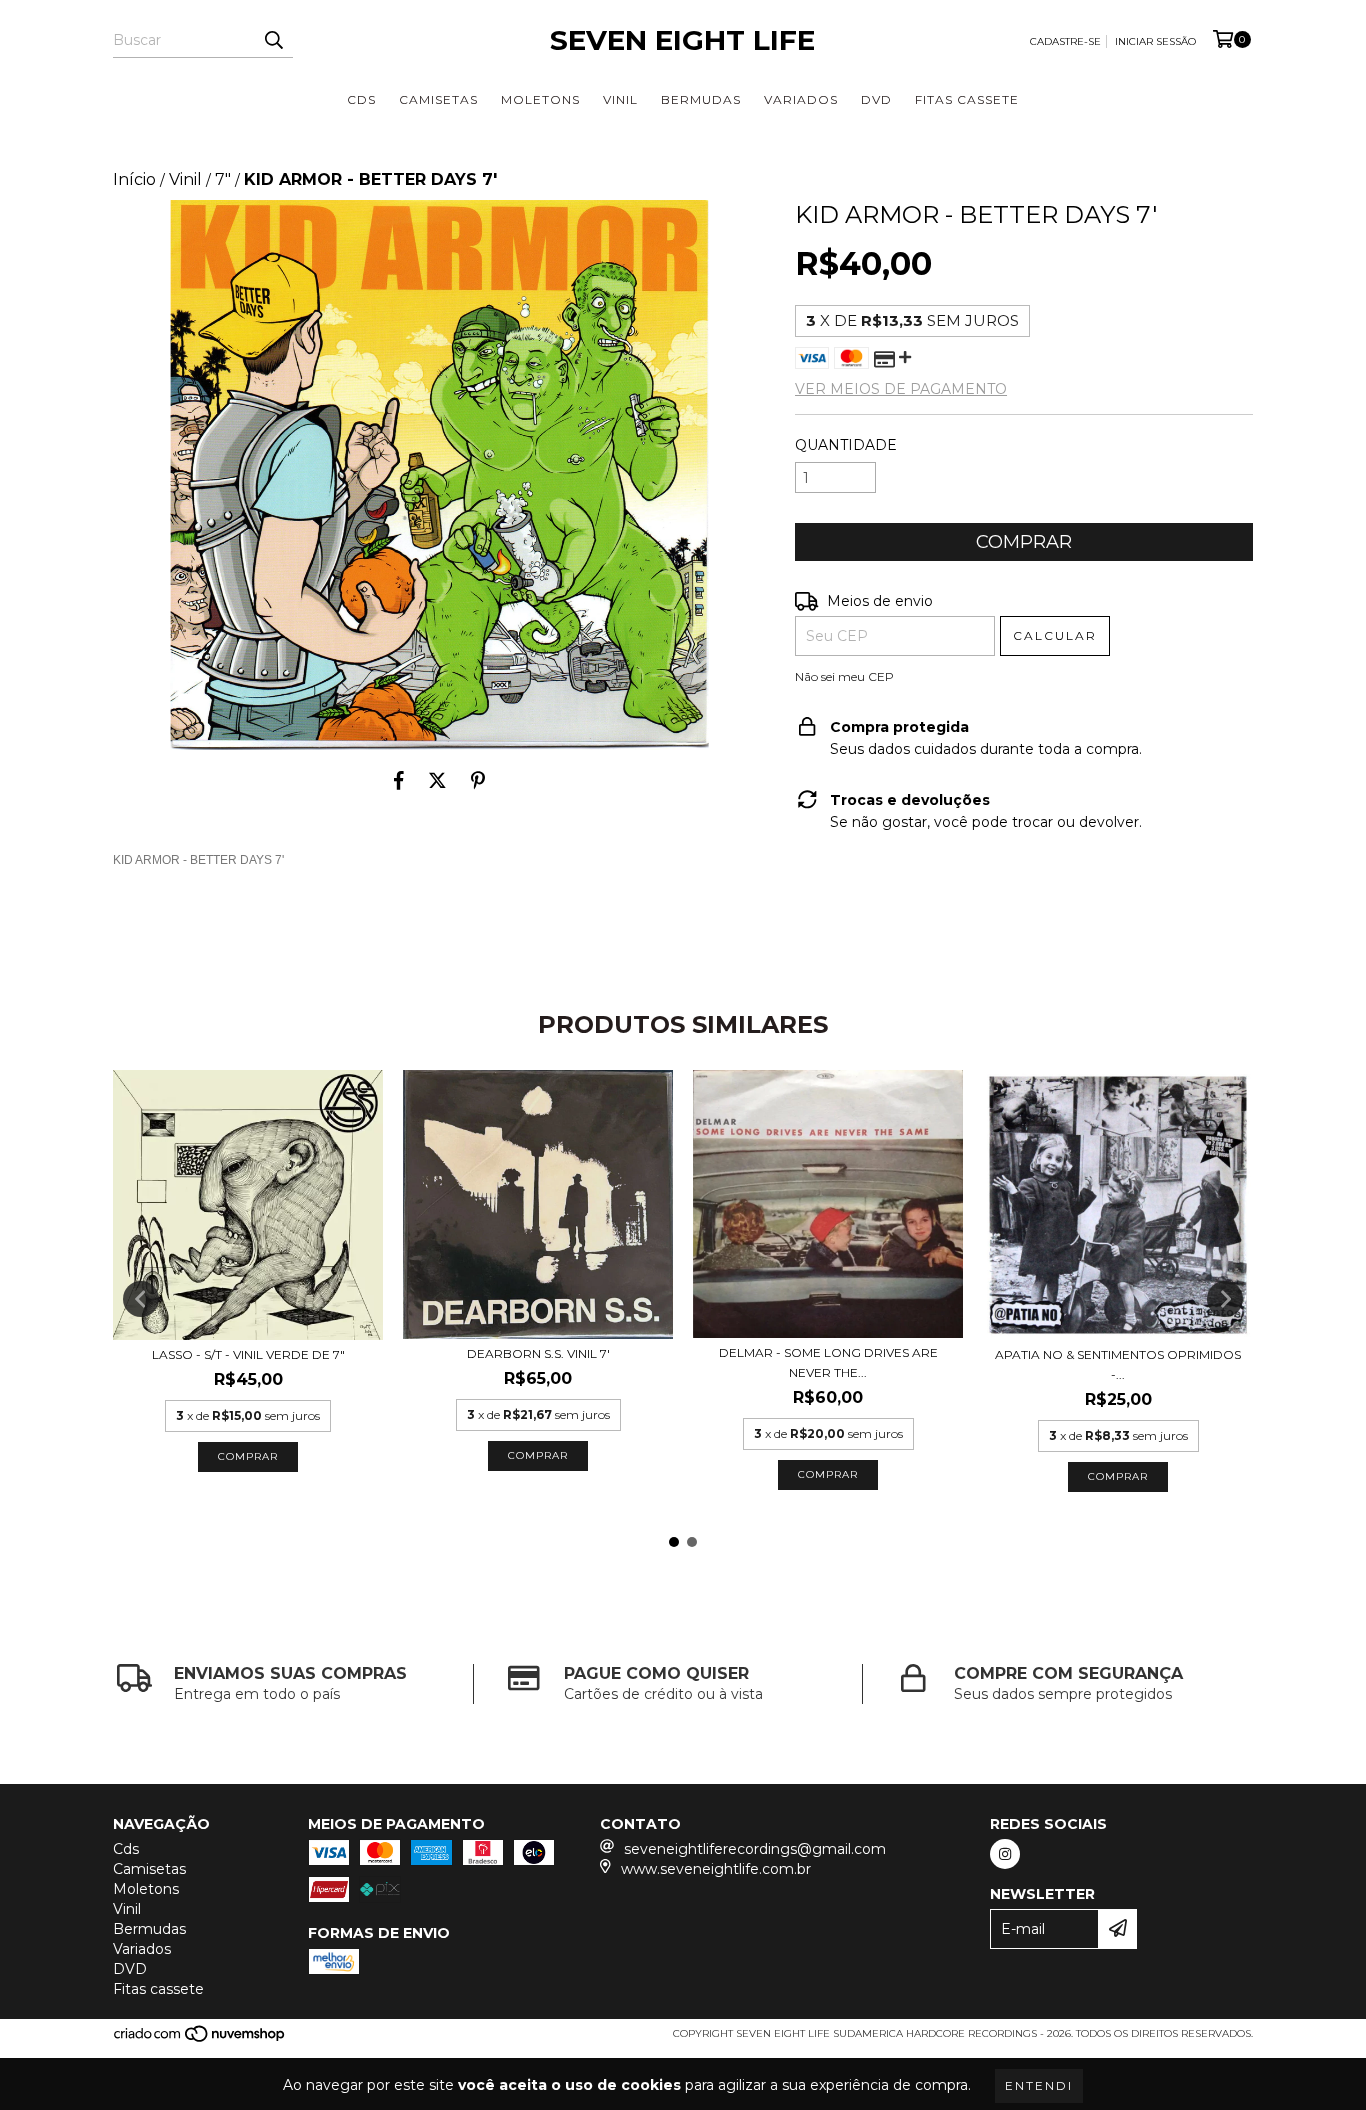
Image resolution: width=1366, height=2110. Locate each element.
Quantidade (846, 445)
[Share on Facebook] (399, 780)
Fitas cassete (967, 99)
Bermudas (701, 99)
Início (134, 179)
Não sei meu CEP (844, 676)
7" (223, 179)
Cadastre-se (1065, 41)
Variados (801, 99)
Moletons (540, 99)
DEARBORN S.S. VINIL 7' (538, 1353)
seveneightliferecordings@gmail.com (755, 1849)
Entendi (1039, 2085)
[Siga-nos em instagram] (1005, 1854)
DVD (876, 99)
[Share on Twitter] (437, 780)
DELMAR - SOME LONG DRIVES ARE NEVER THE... (828, 1362)
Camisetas (438, 99)
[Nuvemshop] (200, 2039)
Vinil (620, 99)
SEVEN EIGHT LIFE (682, 40)
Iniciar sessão (1155, 41)
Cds (361, 99)
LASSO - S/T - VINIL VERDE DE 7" (248, 1354)
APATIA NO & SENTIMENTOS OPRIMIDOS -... (1118, 1364)
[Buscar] (273, 40)
